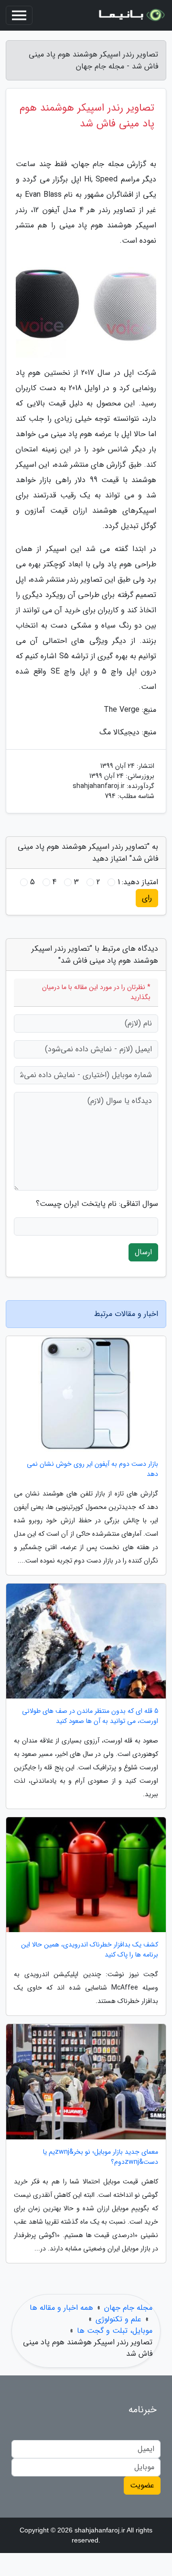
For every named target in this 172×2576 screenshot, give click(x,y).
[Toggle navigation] (19, 15)
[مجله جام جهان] (131, 15)
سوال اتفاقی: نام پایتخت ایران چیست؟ (97, 1204)
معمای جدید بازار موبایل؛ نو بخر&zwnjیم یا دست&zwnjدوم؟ (101, 2157)
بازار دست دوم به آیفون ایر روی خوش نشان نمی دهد (92, 1469)
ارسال (143, 1252)
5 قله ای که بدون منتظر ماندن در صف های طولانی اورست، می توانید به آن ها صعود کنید (90, 1716)
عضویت (142, 2485)
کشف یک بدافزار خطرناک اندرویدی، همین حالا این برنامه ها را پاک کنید (90, 1950)
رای (147, 898)
